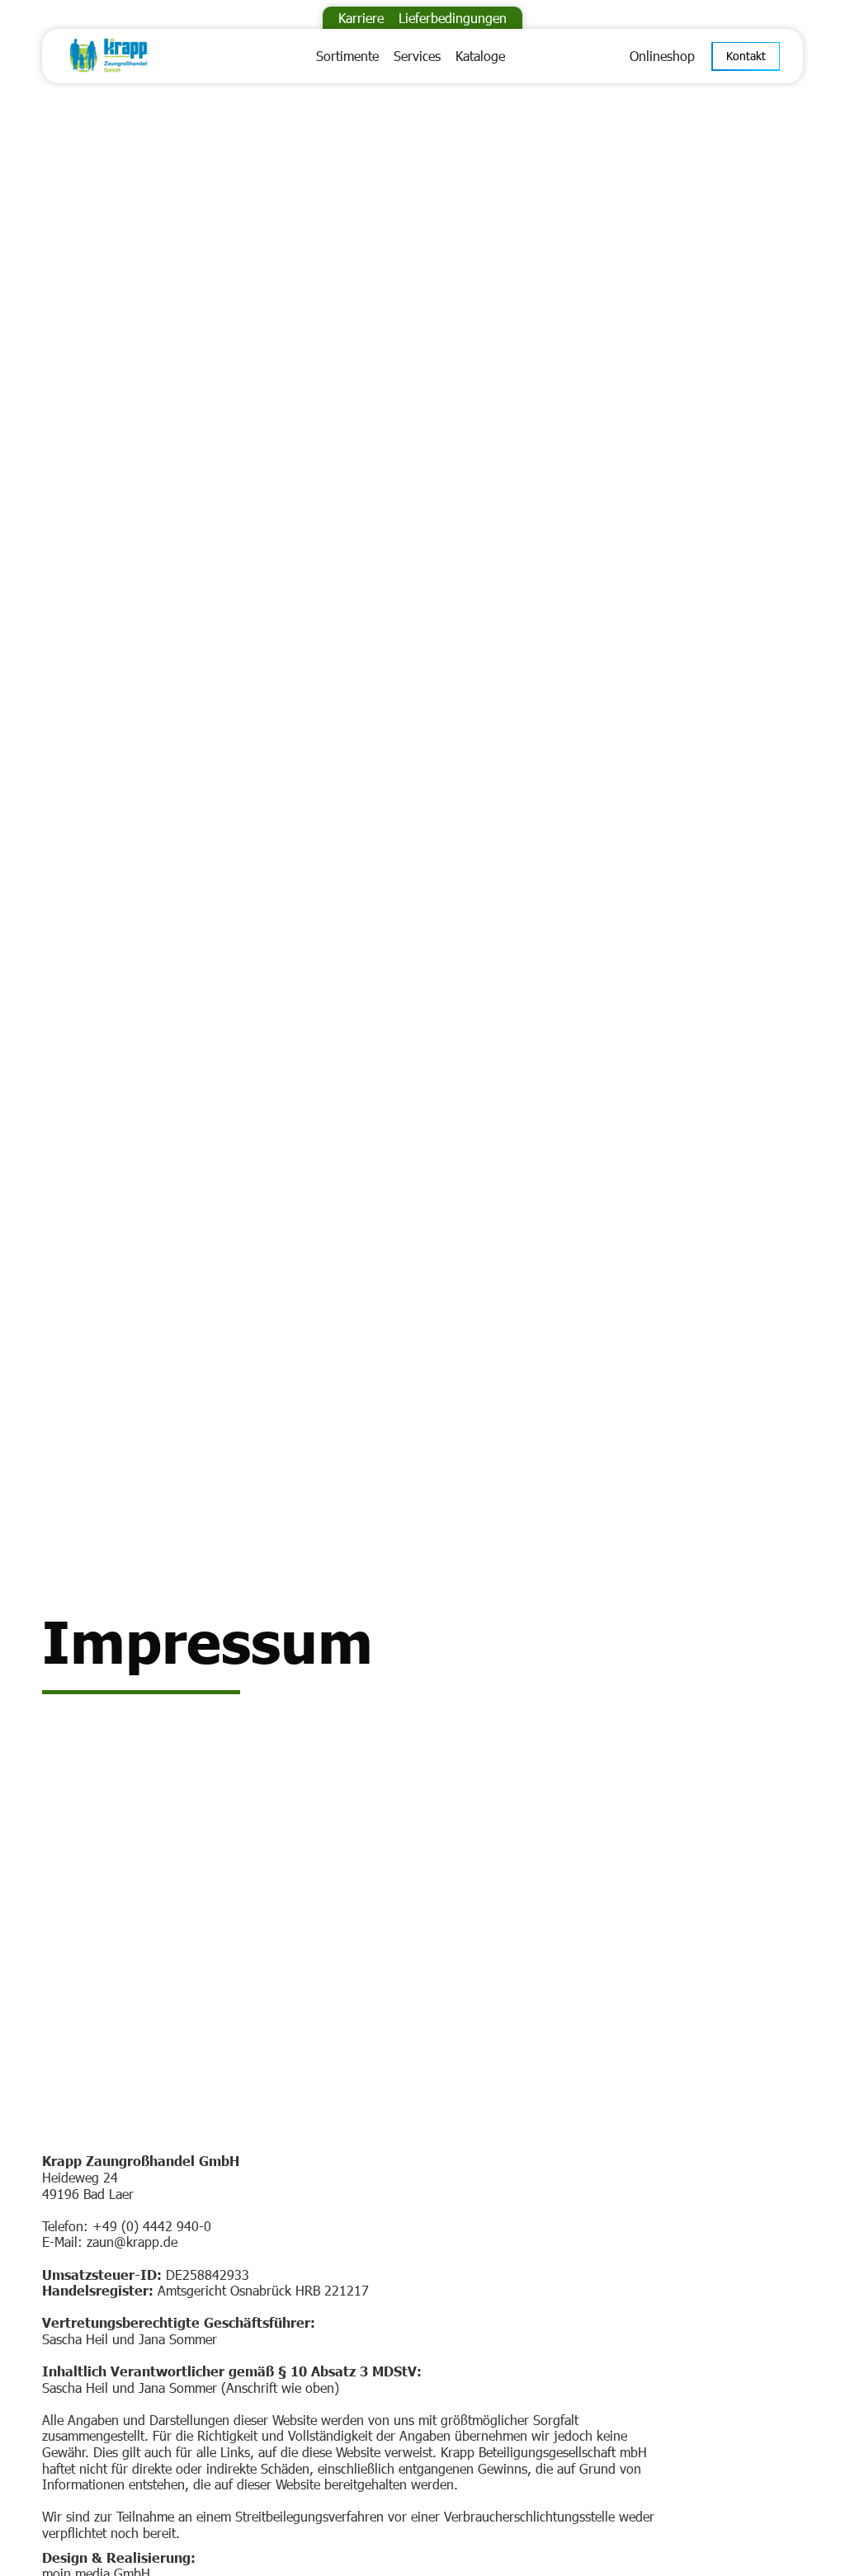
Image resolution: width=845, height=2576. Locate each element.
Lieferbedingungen (453, 18)
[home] (136, 56)
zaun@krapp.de (132, 2242)
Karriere (361, 18)
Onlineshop (662, 56)
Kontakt (746, 56)
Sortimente (347, 56)
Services (417, 56)
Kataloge (480, 56)
